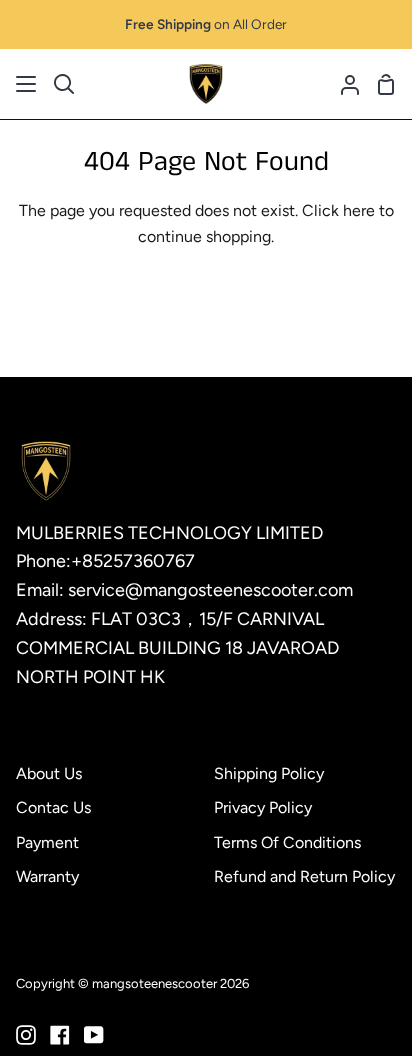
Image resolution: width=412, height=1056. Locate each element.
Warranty (47, 876)
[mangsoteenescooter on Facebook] (60, 1035)
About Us (49, 773)
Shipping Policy (269, 773)
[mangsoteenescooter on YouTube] (94, 1035)
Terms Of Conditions (287, 842)
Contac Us (53, 807)
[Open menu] (27, 84)
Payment (47, 842)
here (359, 210)
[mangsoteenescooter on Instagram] (26, 1035)
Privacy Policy (263, 807)
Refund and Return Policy (304, 876)
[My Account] (342, 84)
